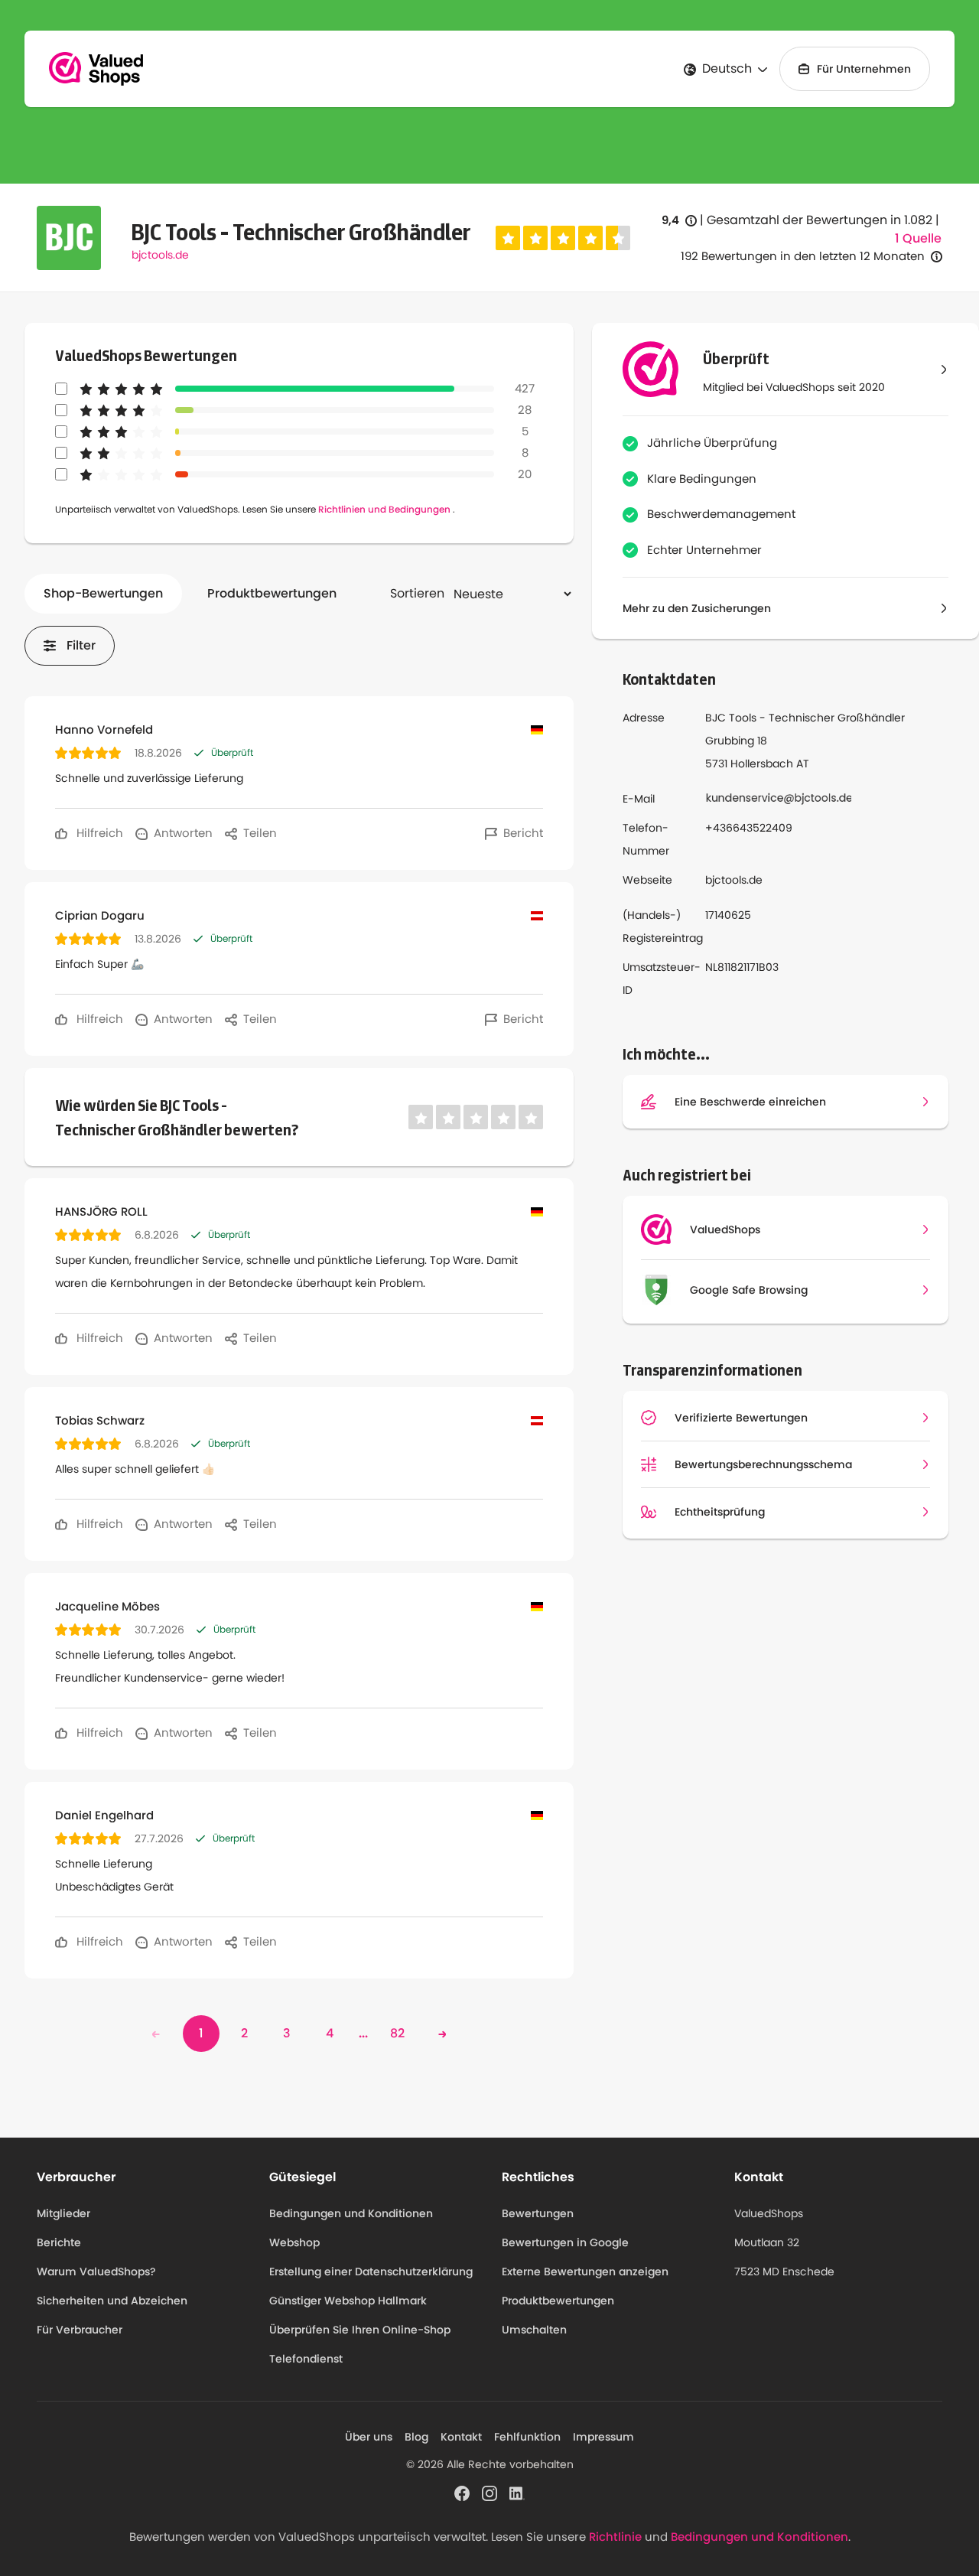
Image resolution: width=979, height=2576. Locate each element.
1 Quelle (918, 239)
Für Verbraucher (80, 2330)
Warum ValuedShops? (96, 2272)
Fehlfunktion (527, 2437)
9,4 (679, 221)
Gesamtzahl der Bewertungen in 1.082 (820, 220)
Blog (416, 2437)
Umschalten (534, 2330)
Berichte (59, 2242)
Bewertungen (538, 2213)
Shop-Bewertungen (103, 593)
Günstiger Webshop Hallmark (348, 2301)
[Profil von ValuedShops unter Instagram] (489, 2492)
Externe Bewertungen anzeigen (585, 2272)
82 (397, 2033)
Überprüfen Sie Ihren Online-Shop (360, 2330)
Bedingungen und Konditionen (759, 2537)
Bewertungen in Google (565, 2242)
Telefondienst (306, 2359)
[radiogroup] (563, 238)
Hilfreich (98, 833)
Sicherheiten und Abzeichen (112, 2301)
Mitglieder (63, 2213)
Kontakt (461, 2437)
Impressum (603, 2437)
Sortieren (417, 593)
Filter (81, 645)
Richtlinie (615, 2537)
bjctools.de (160, 255)
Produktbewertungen (272, 593)
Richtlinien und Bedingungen (384, 509)
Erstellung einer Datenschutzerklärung (371, 2272)
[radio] (508, 238)
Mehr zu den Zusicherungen (697, 608)
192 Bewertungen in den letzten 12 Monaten (803, 256)
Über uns (369, 2437)
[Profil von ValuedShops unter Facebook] (462, 2492)
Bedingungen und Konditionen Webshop (351, 2228)
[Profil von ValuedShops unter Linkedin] (517, 2492)
